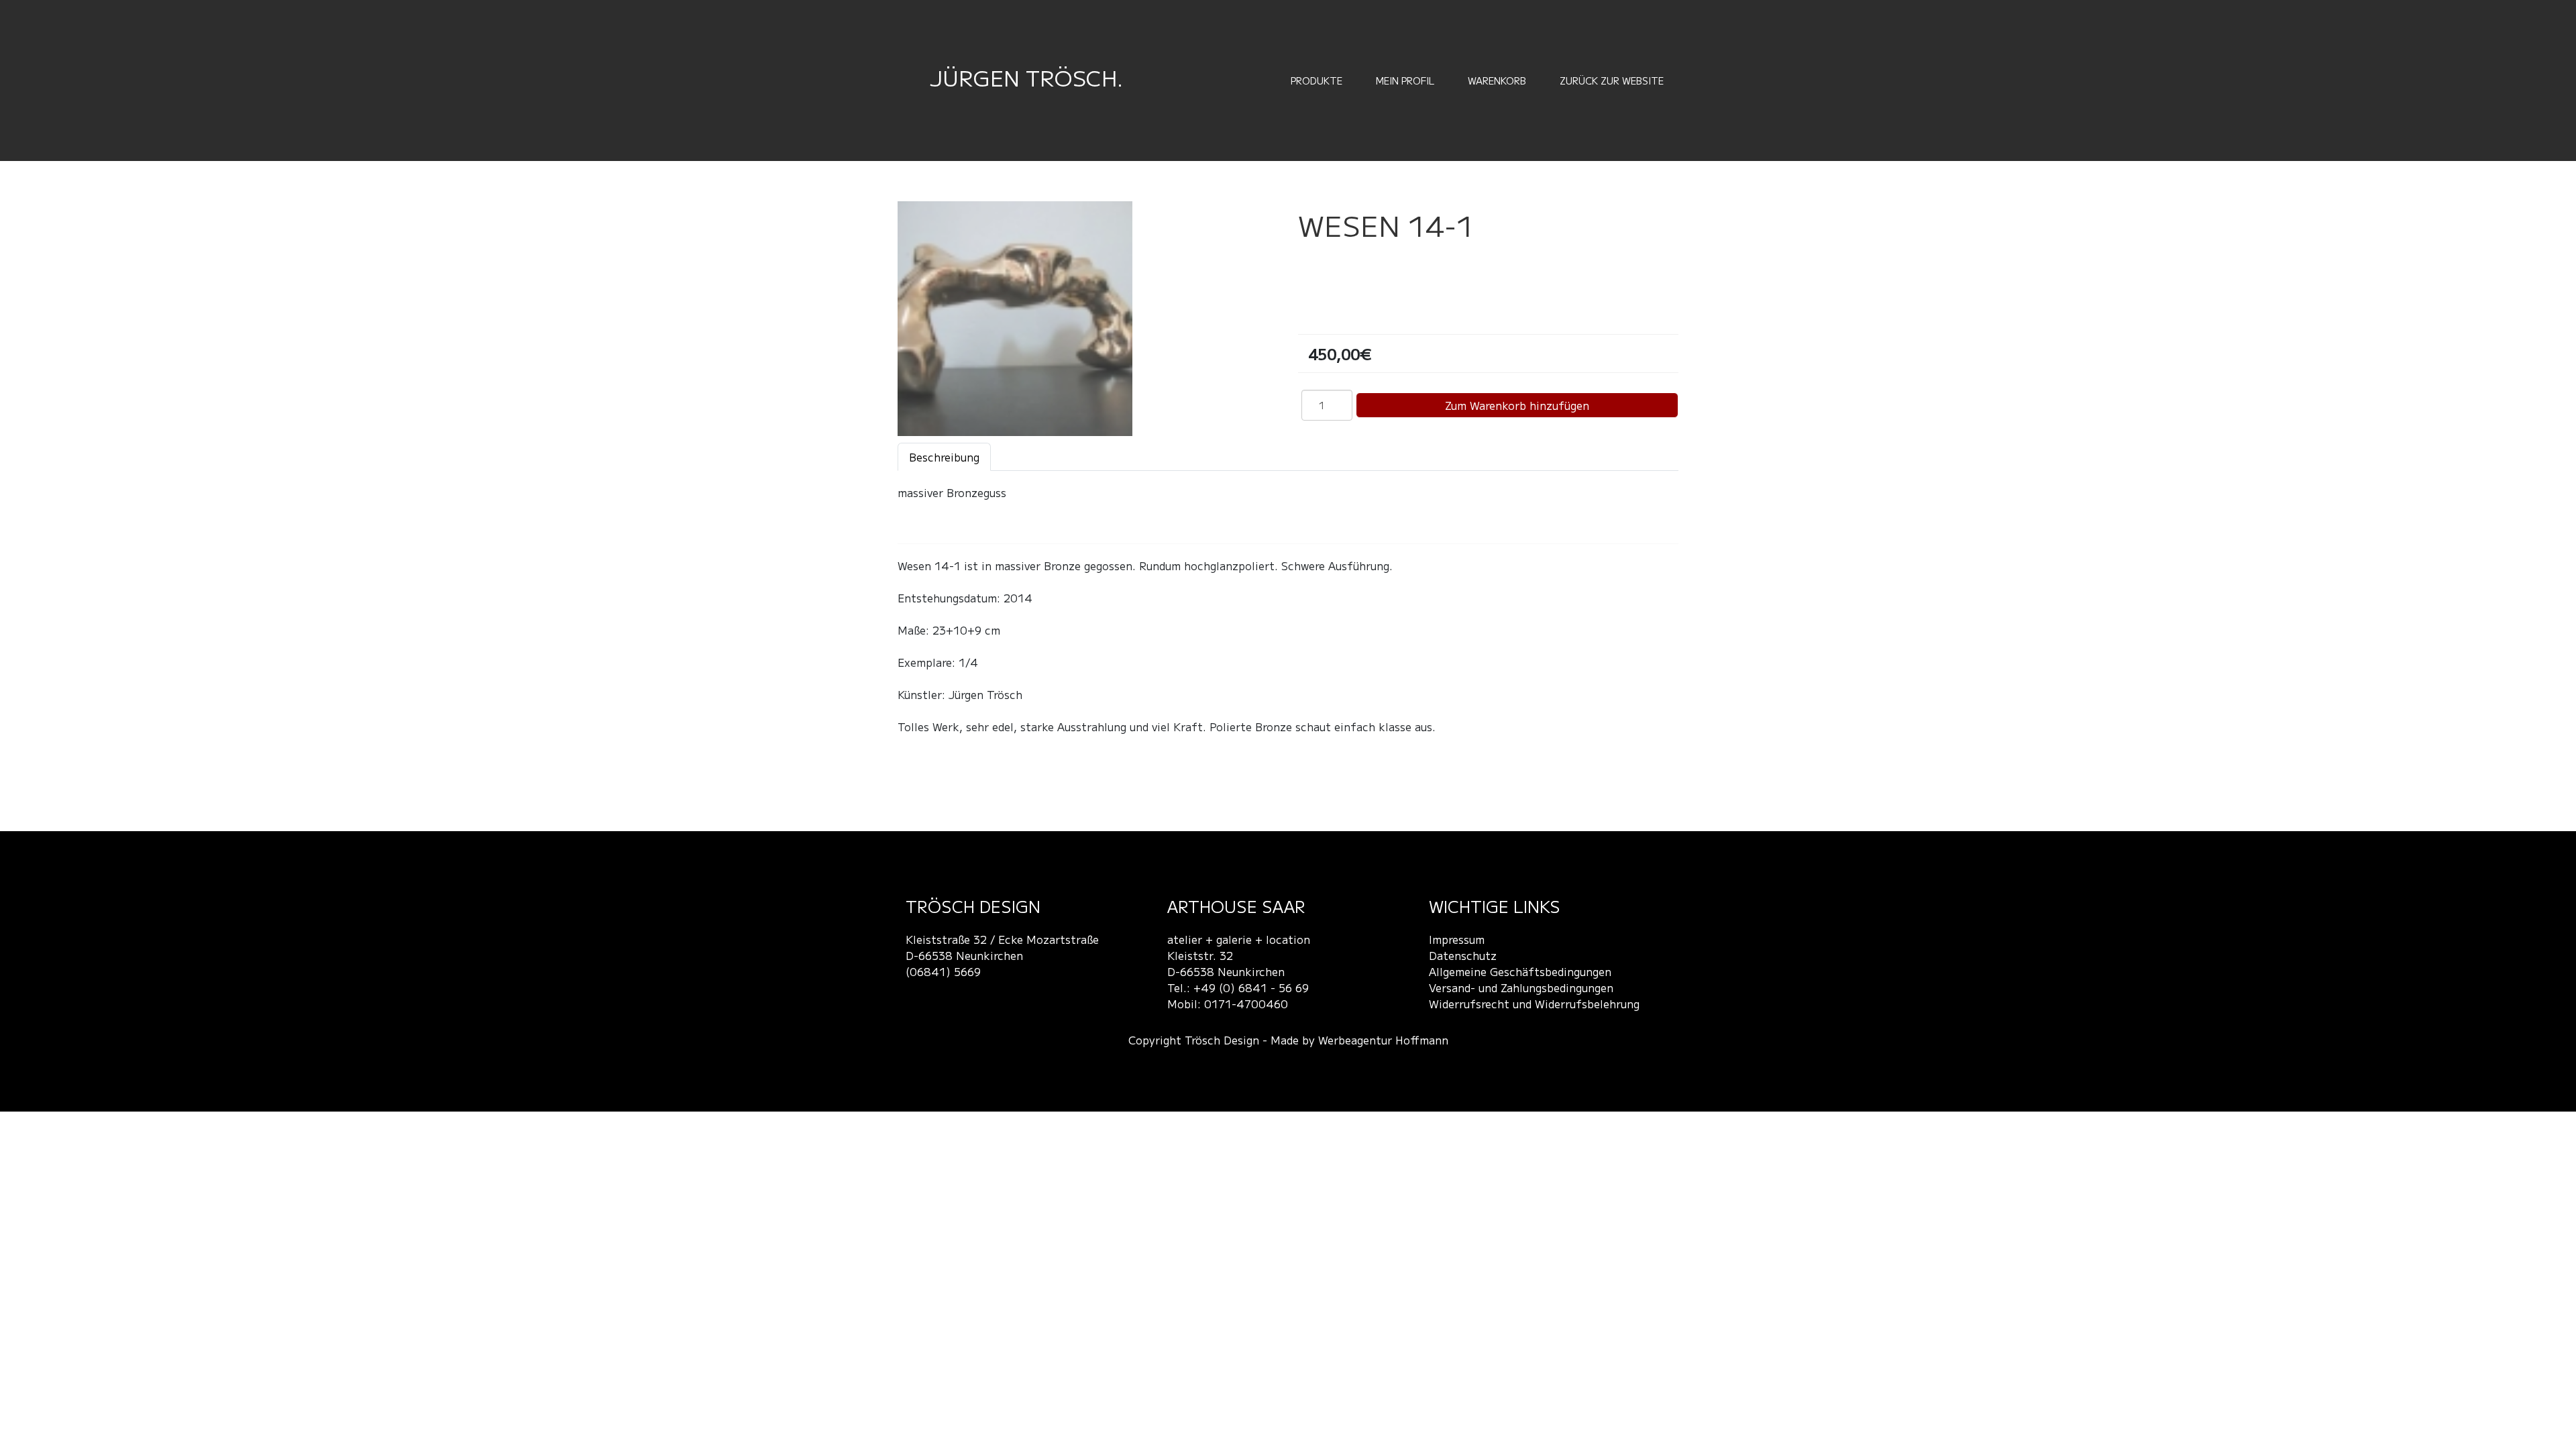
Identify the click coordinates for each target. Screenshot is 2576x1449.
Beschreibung (944, 457)
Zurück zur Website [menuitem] (1612, 80)
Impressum (1457, 939)
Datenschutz (1463, 955)
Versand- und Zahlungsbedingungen (1521, 987)
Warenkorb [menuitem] (1497, 80)
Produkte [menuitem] (1317, 80)
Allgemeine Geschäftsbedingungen (1520, 971)
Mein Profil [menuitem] (1405, 80)
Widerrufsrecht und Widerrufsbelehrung (1534, 1004)
